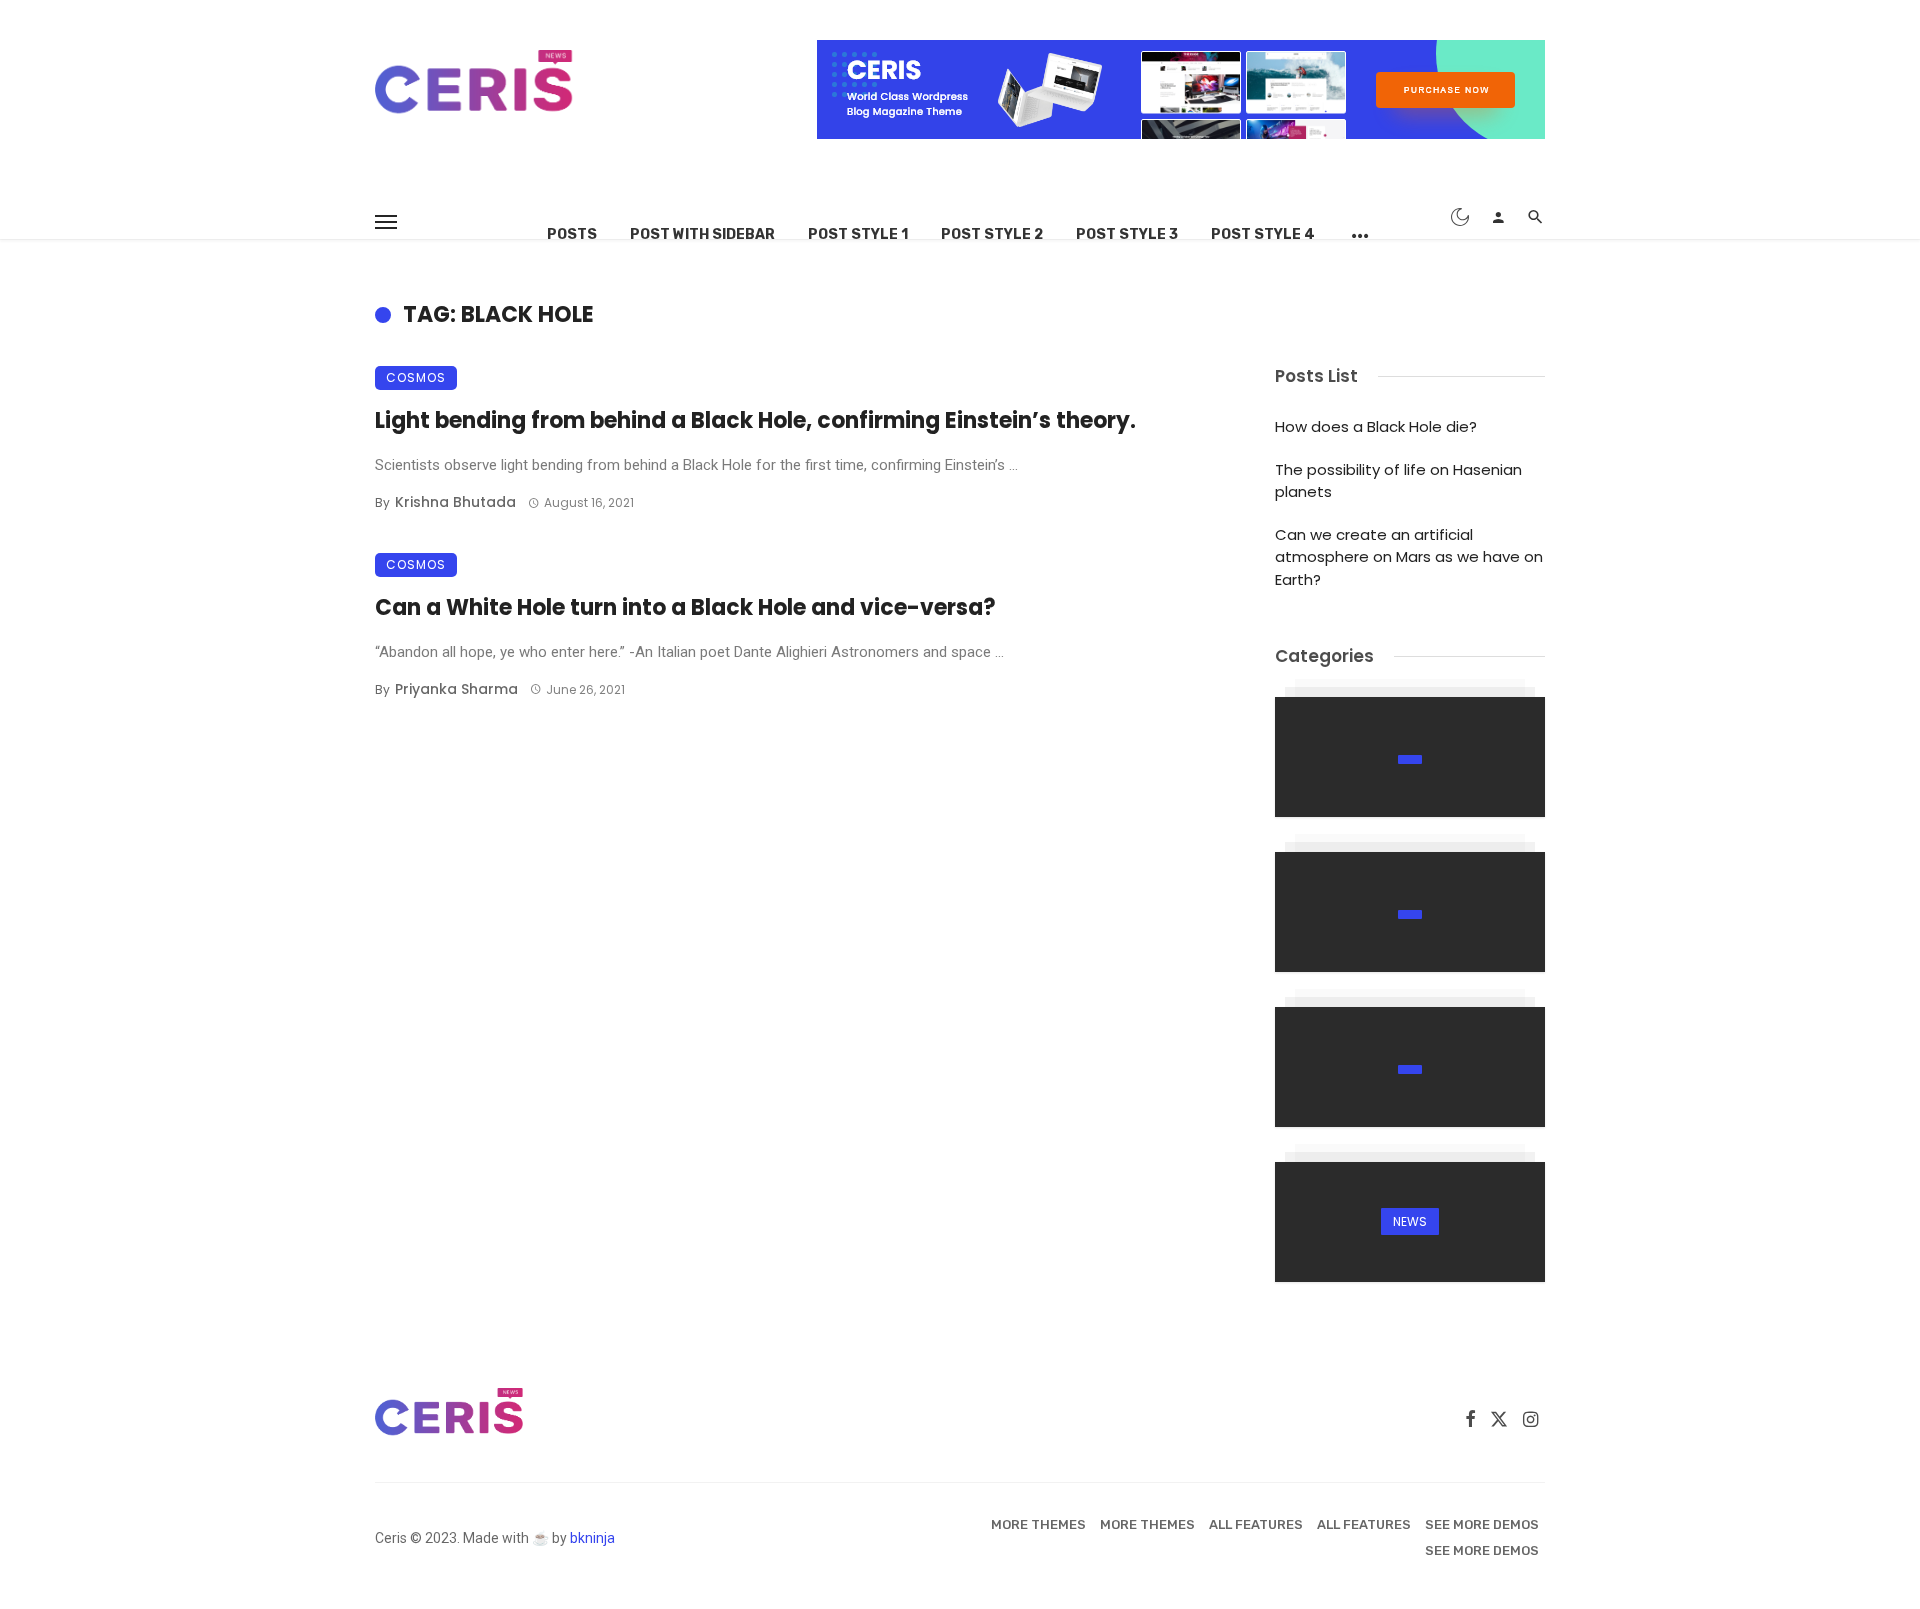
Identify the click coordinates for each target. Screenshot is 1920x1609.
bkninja (592, 1538)
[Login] (1498, 217)
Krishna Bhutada (455, 502)
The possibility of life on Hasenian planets (1398, 481)
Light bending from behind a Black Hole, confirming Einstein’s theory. (755, 420)
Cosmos (416, 377)
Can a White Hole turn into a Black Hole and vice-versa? (685, 607)
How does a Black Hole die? (1376, 426)
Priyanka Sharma (456, 689)
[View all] (1410, 757)
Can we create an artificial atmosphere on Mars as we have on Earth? (1409, 557)
